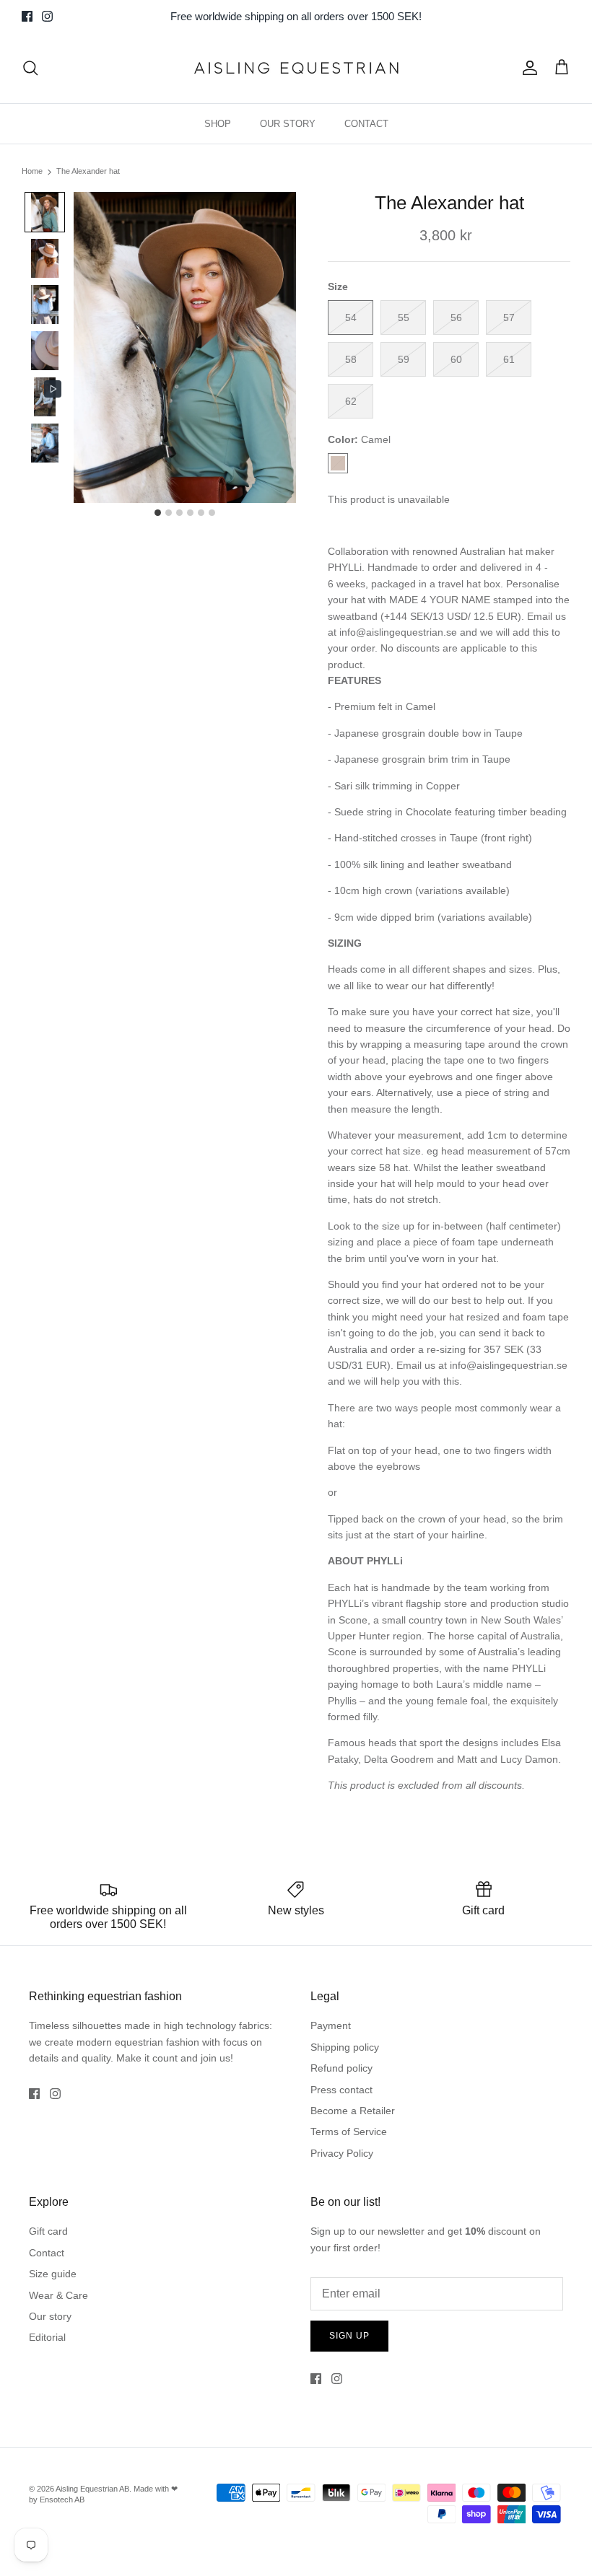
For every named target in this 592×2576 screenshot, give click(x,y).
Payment (331, 2025)
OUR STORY (288, 124)
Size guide (53, 2274)
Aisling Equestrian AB (92, 2489)
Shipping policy (345, 2047)
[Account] (527, 68)
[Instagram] (47, 16)
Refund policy (341, 2068)
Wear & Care (58, 2295)
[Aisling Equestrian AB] (296, 68)
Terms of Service (349, 2132)
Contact (47, 2253)
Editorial (47, 2337)
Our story (50, 2316)
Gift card (48, 2231)
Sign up (349, 2336)
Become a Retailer (353, 2111)
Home (32, 172)
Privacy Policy (342, 2153)
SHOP (218, 124)
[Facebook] (27, 16)
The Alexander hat (88, 172)
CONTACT (366, 124)
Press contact (341, 2090)
